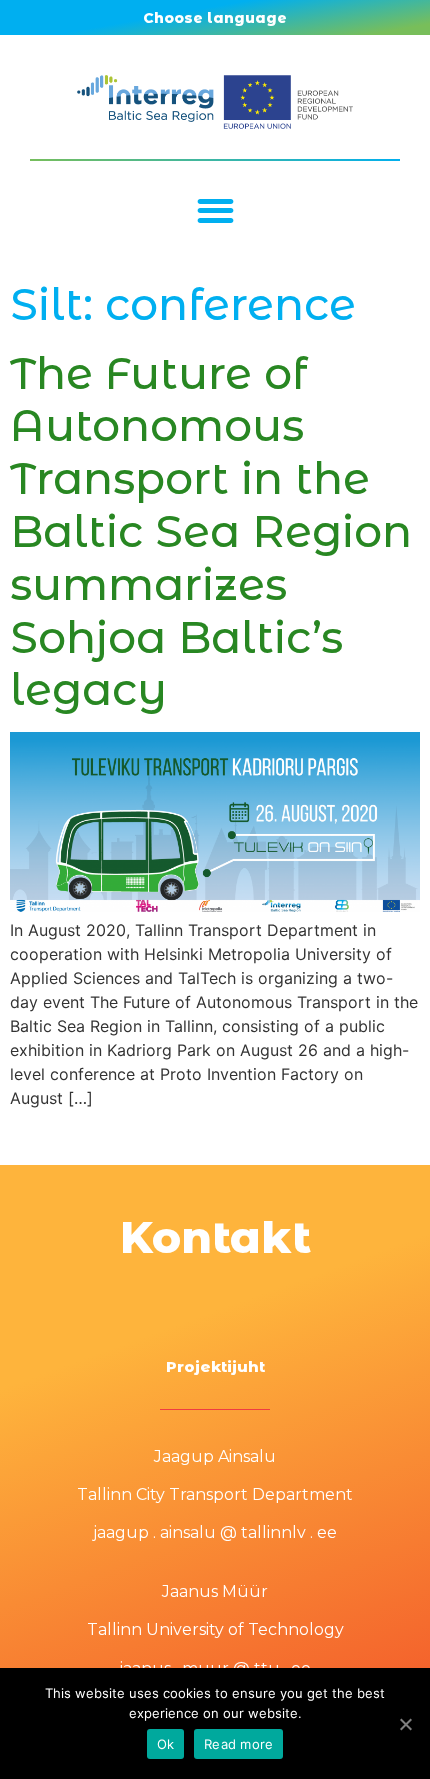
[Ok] (405, 1724)
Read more (238, 1744)
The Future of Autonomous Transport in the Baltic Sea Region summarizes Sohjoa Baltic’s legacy (211, 531)
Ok (166, 1744)
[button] (215, 210)
